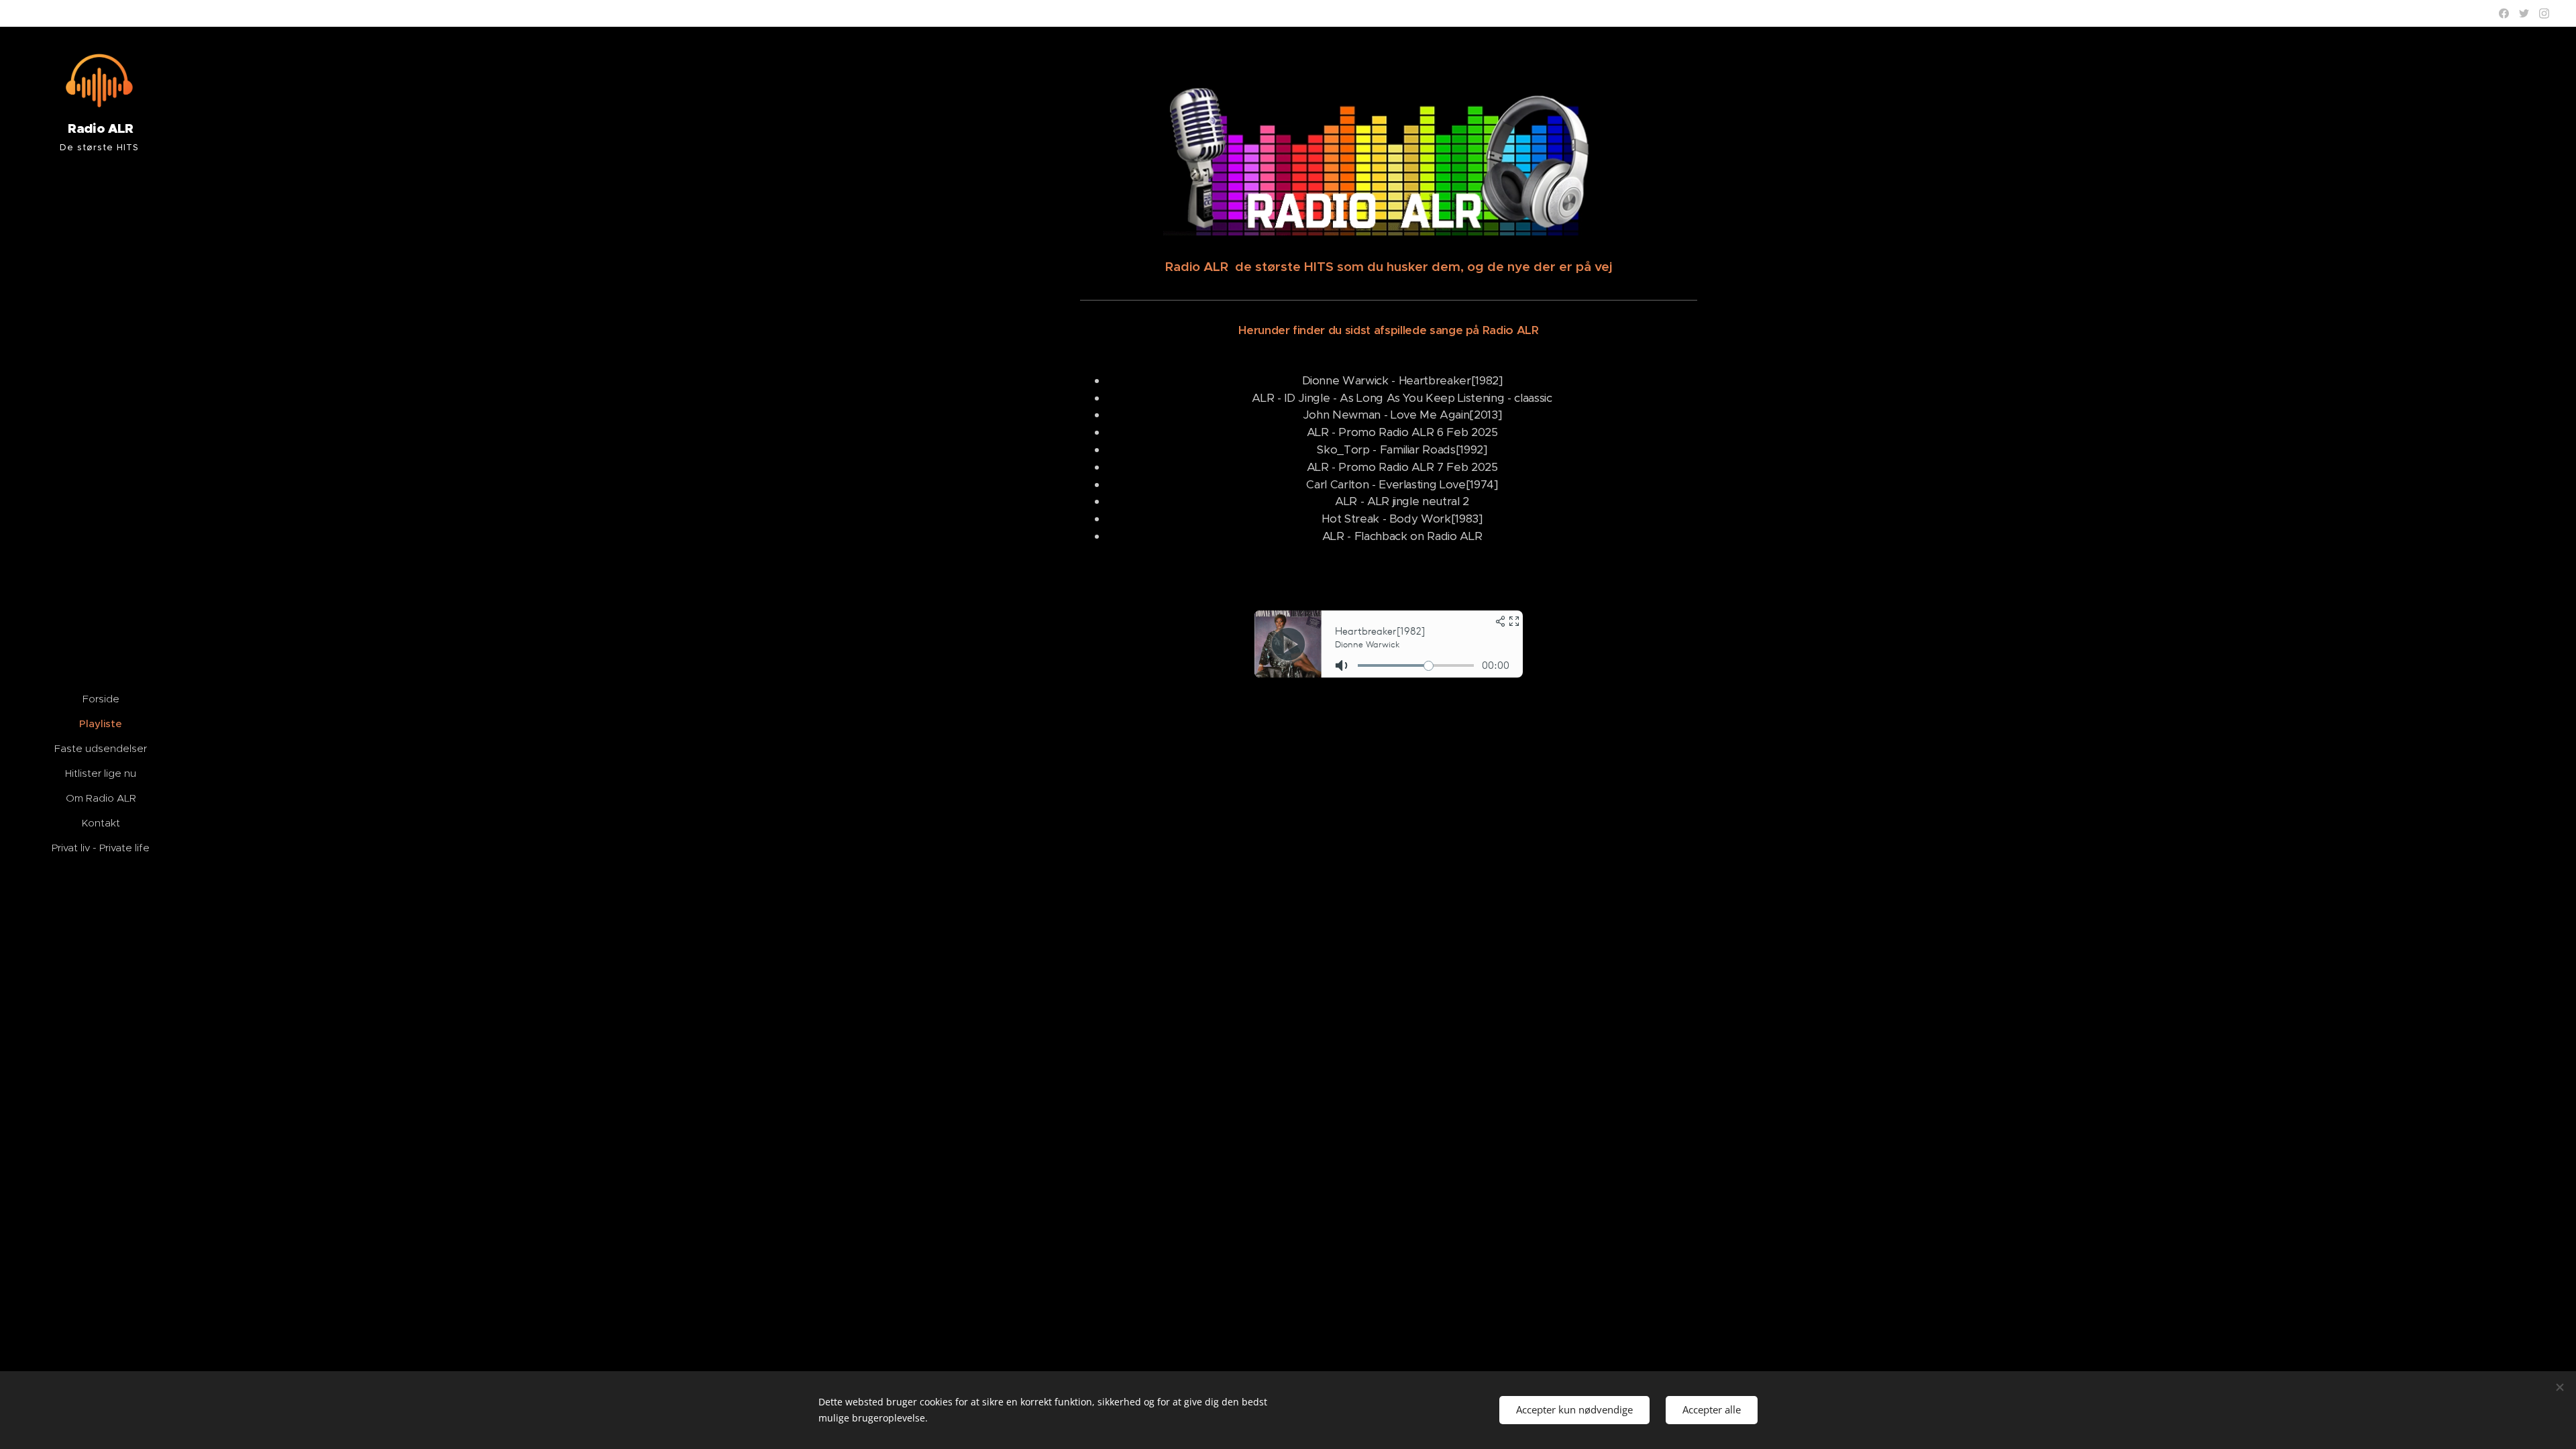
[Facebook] (2504, 13)
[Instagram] (2544, 13)
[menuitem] (101, 699)
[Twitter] (2524, 13)
